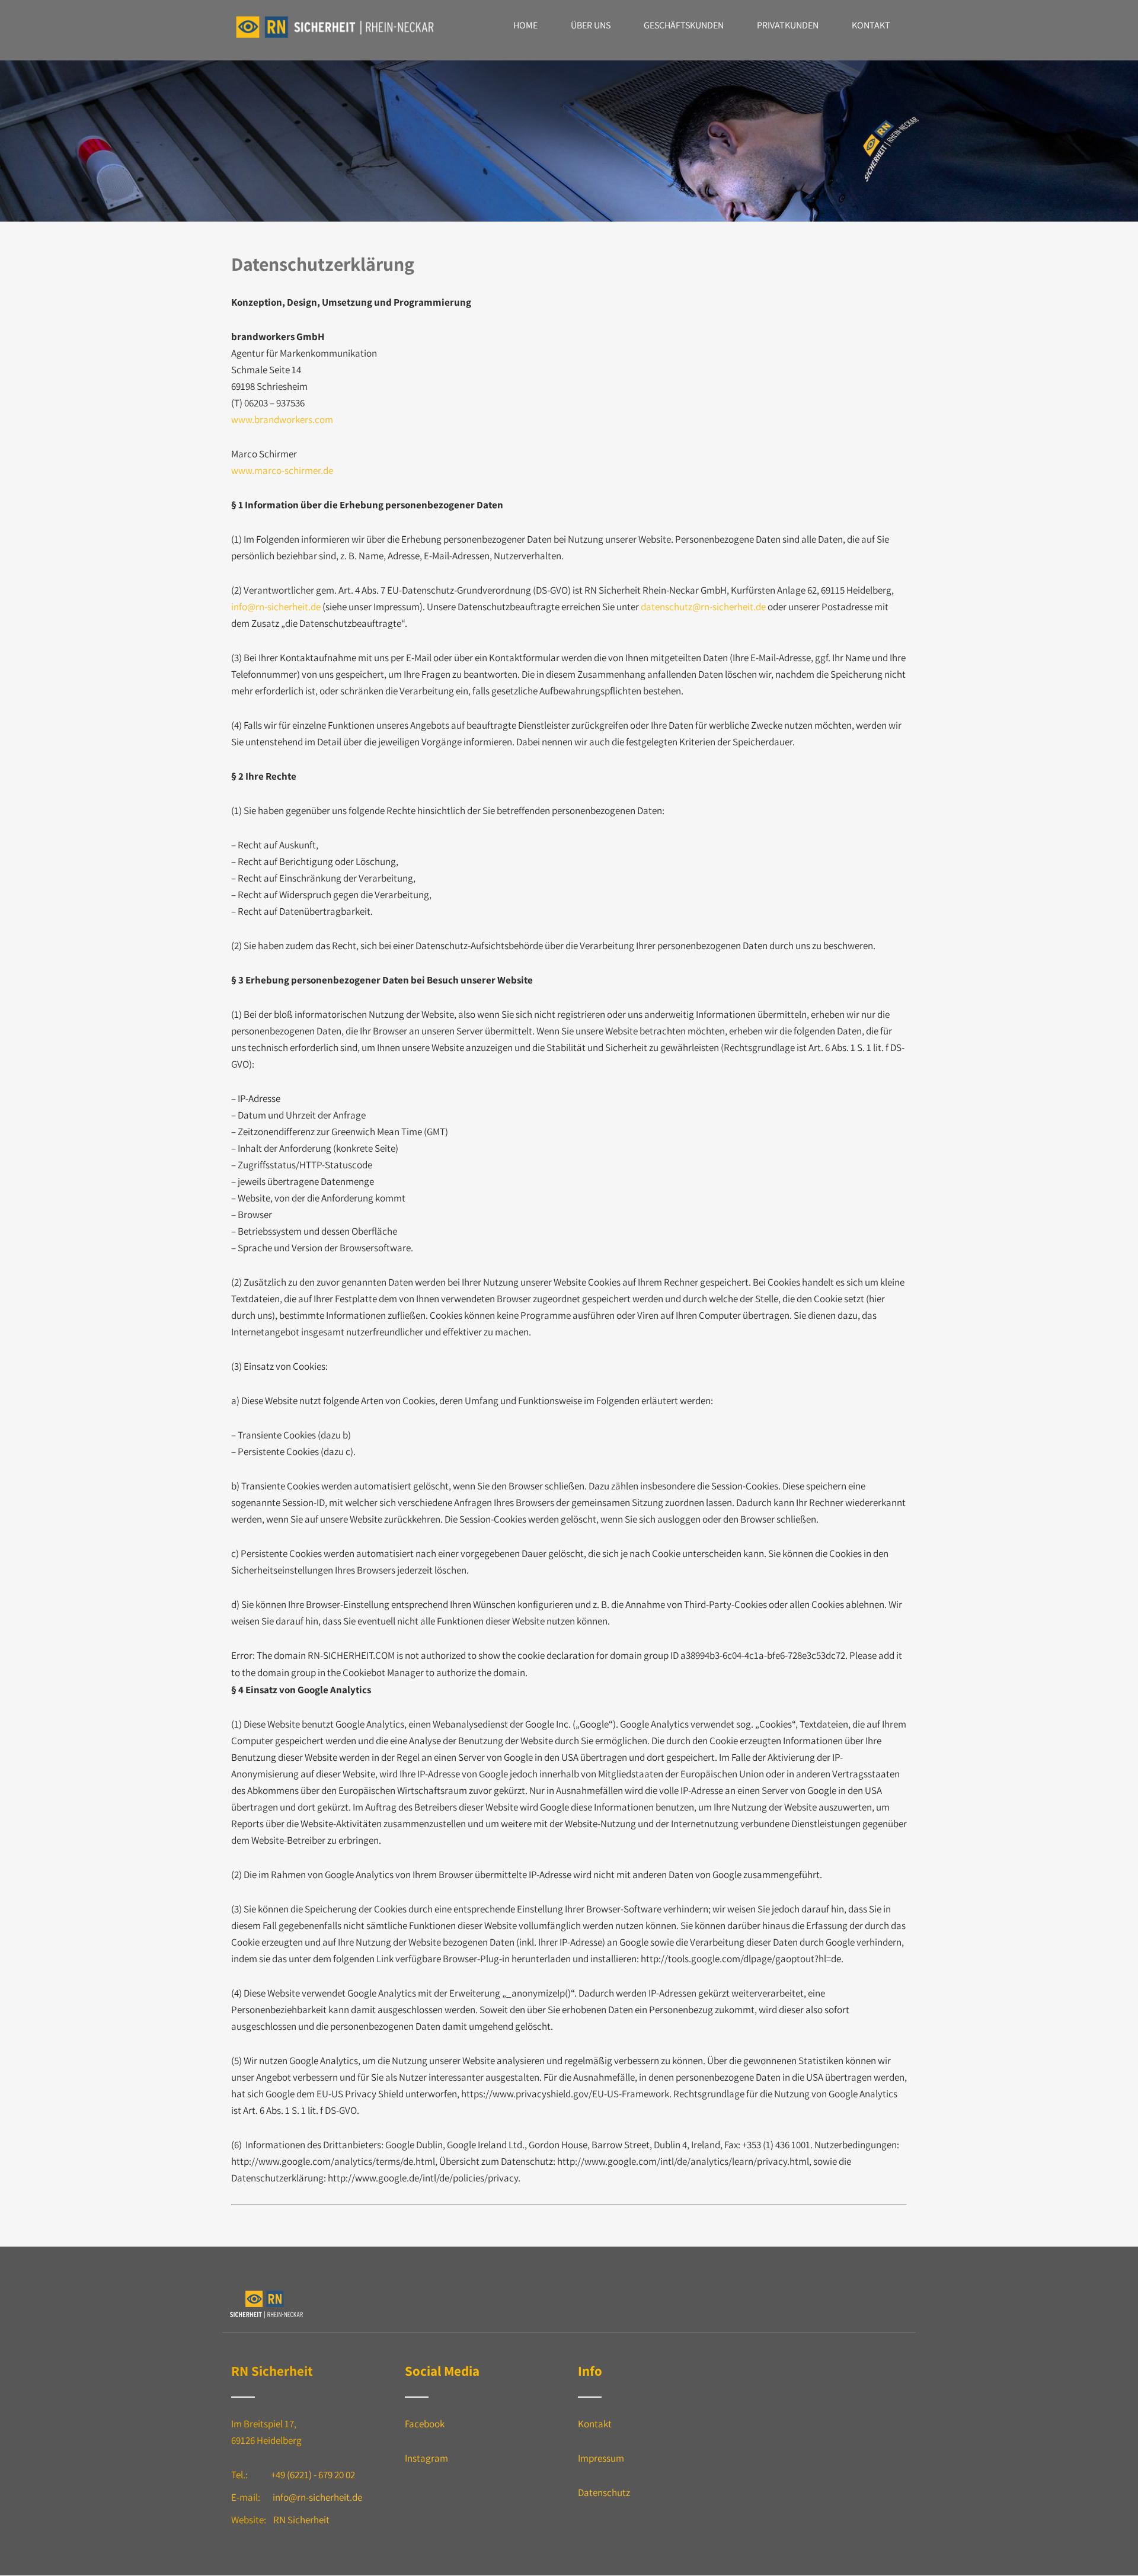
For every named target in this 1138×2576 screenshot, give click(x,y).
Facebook (425, 2424)
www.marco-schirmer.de (282, 470)
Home (525, 25)
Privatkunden (788, 25)
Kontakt (871, 25)
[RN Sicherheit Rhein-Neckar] (335, 39)
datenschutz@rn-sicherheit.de (703, 607)
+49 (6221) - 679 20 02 (313, 2475)
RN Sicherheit (301, 2520)
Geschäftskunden (684, 25)
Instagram (426, 2458)
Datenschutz (604, 2492)
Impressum (601, 2458)
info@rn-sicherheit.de (276, 607)
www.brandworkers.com (282, 419)
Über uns (591, 25)
